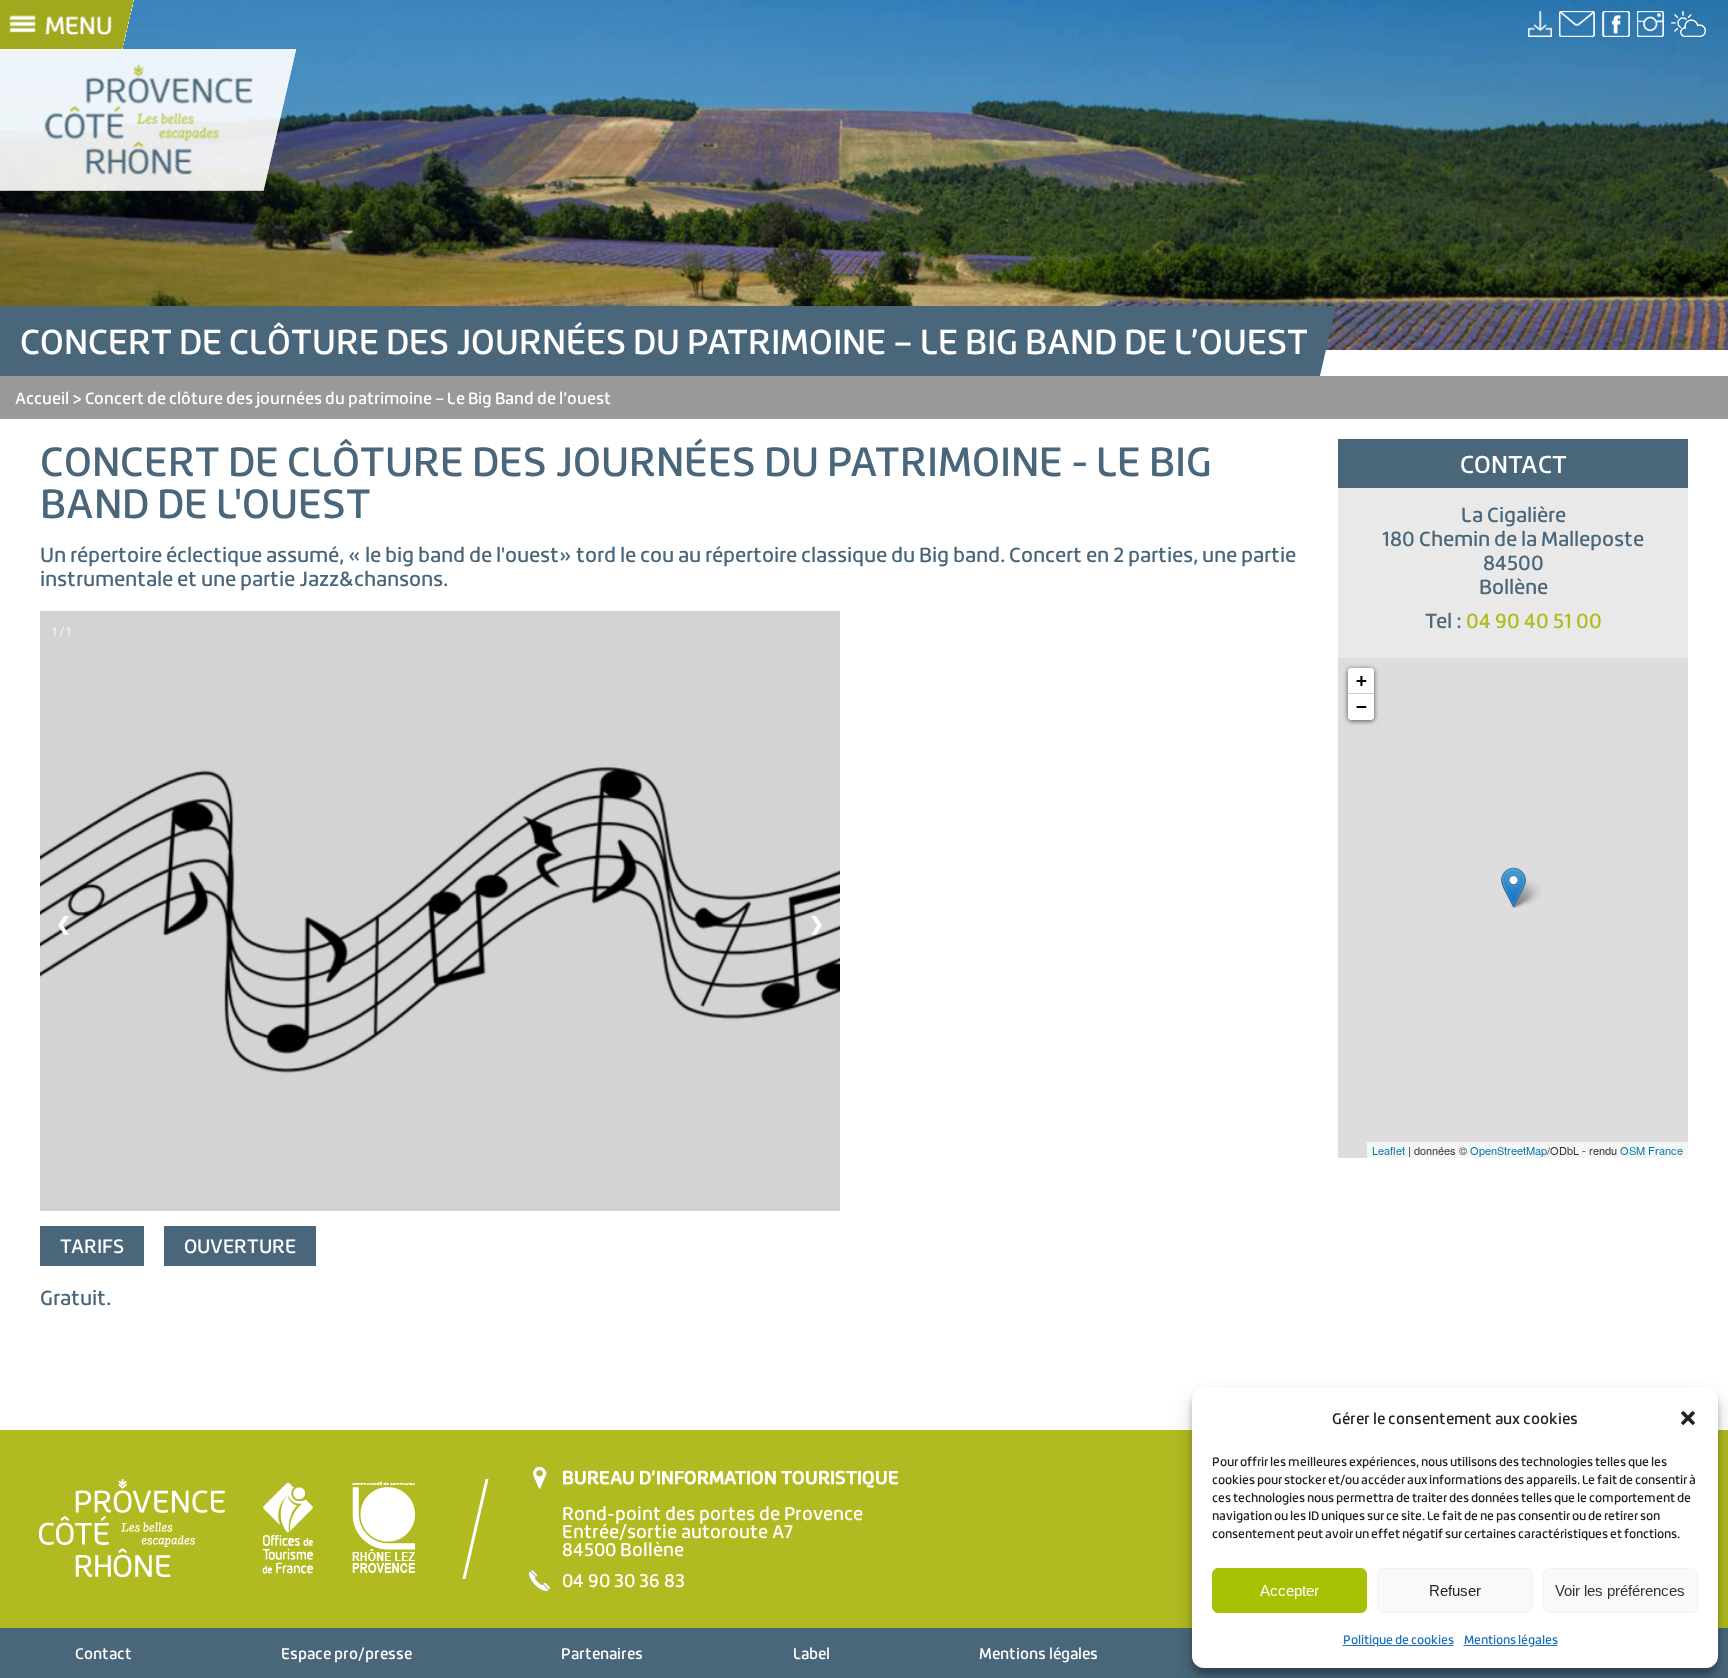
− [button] (1361, 706)
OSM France (1651, 1150)
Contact (103, 1653)
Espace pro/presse (346, 1653)
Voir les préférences (1620, 1590)
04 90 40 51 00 (1534, 620)
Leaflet (1388, 1150)
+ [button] (1361, 680)
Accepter (1289, 1590)
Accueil (42, 397)
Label (811, 1653)
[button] (1688, 1418)
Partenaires (602, 1653)
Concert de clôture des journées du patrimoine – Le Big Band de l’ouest (348, 397)
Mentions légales (1511, 1639)
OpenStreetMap (1508, 1150)
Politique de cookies (1398, 1639)
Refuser (1455, 1590)
